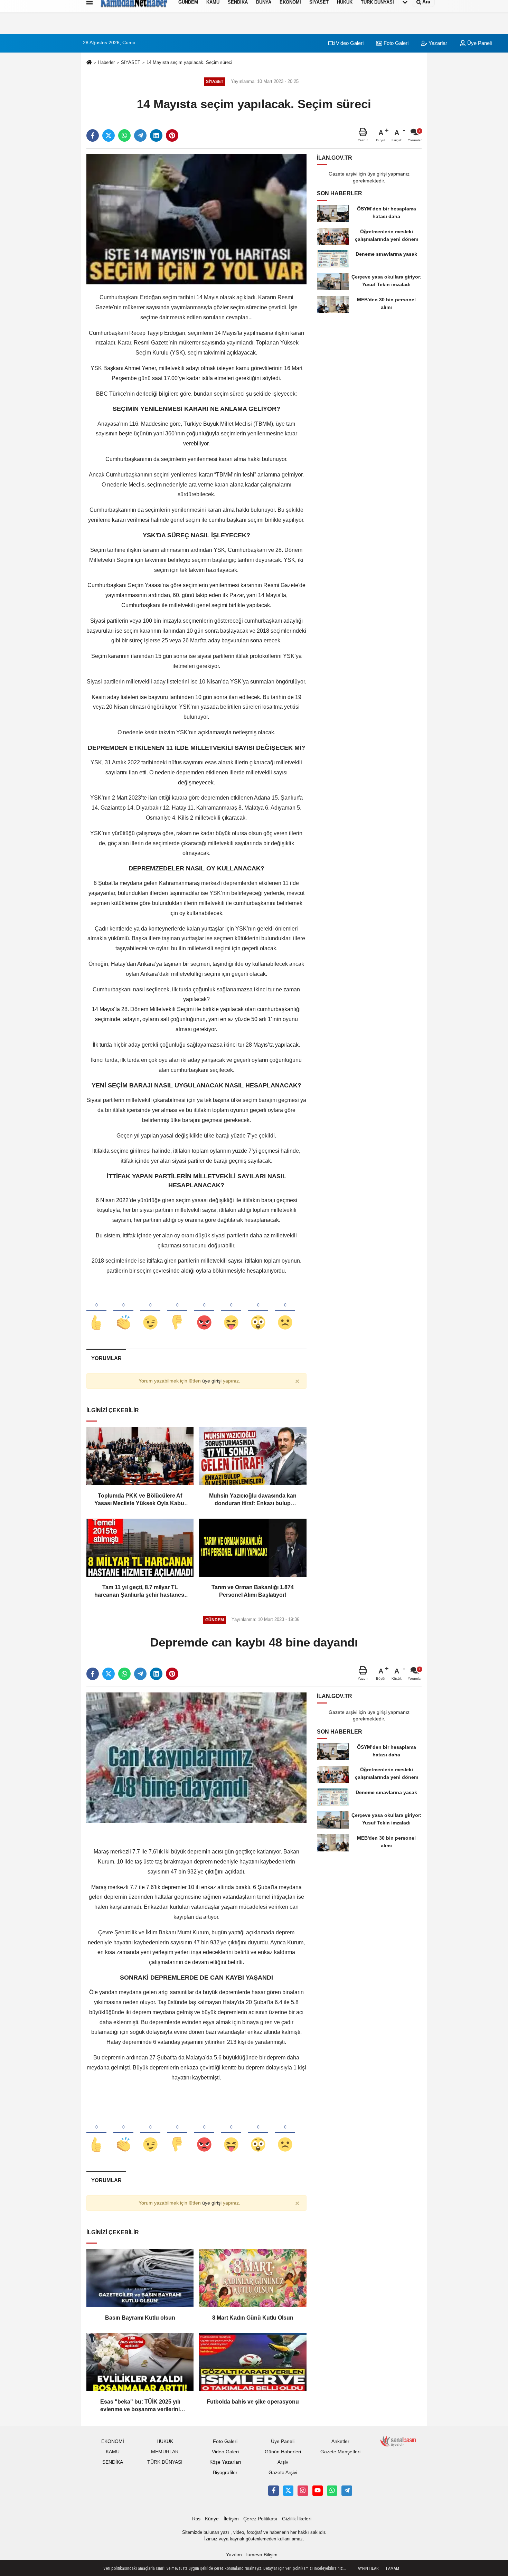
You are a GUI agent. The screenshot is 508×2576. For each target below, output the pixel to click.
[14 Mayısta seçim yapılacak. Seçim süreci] (196, 219)
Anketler (340, 2441)
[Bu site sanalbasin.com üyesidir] (398, 2441)
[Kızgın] (204, 1311)
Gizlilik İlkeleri (297, 2519)
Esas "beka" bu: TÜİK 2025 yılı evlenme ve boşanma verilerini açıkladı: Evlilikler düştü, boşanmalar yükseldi (140, 2406)
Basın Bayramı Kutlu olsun (140, 2318)
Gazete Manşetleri (340, 2452)
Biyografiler (225, 2473)
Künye (212, 2519)
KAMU (113, 2452)
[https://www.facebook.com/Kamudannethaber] (273, 2491)
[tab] (106, 1358)
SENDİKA (113, 2462)
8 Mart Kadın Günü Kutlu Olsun (253, 2318)
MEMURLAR (165, 2452)
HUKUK (165, 2441)
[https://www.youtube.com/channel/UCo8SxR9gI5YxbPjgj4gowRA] (318, 2491)
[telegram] (140, 135)
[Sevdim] (150, 1311)
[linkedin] (156, 135)
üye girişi (212, 1381)
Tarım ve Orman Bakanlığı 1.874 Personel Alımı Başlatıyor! (253, 1591)
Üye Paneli (479, 43)
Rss (196, 2519)
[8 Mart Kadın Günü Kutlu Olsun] (253, 2278)
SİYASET (131, 62)
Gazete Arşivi (283, 2473)
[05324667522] (332, 2491)
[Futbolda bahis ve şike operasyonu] (253, 2362)
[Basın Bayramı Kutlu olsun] (140, 2278)
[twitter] (109, 135)
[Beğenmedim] (177, 1311)
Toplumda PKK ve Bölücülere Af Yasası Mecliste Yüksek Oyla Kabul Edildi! (140, 1500)
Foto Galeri (395, 43)
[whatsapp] (124, 135)
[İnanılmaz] (258, 1311)
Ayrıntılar (368, 2568)
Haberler (106, 62)
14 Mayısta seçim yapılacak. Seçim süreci (189, 62)
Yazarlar (437, 43)
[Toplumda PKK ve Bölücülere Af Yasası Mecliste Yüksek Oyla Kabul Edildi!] (140, 1456)
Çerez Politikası (260, 2519)
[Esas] (140, 2362)
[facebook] (93, 135)
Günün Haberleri (283, 2452)
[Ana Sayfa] (89, 63)
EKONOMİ (113, 2441)
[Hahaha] (231, 1311)
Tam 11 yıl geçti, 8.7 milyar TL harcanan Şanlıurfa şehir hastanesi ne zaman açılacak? (140, 1592)
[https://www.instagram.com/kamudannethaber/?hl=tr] (303, 2491)
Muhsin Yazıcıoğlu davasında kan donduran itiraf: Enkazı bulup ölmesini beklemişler (253, 1500)
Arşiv (283, 2462)
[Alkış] (123, 1311)
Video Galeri (349, 43)
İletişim (231, 2519)
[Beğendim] (96, 1311)
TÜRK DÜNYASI (165, 2462)
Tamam (392, 2568)
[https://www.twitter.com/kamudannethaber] (288, 2491)
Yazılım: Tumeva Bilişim (252, 2555)
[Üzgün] (285, 1311)
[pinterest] (172, 135)
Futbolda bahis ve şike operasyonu (253, 2402)
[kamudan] (347, 2491)
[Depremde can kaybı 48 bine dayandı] (196, 1758)
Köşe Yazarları (225, 2462)
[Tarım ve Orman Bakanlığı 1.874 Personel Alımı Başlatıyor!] (253, 1548)
